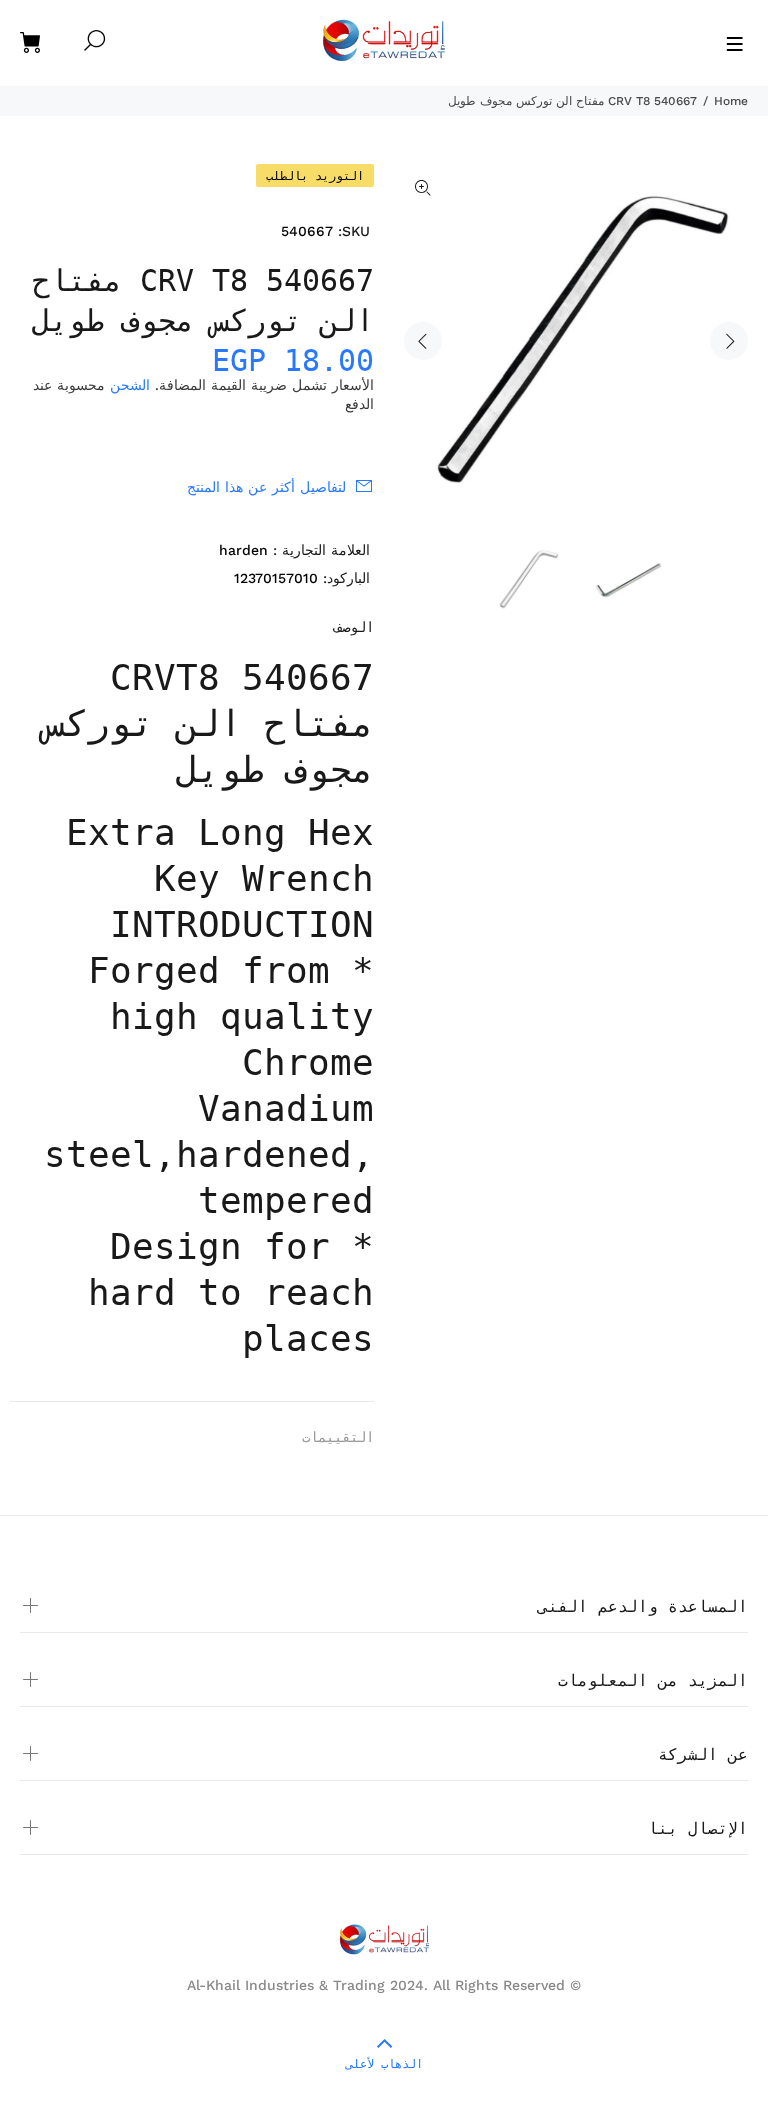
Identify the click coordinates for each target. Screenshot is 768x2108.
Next (729, 341)
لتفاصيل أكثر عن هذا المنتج (266, 487)
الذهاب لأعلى (384, 2064)
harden (243, 550)
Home (731, 101)
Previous (423, 341)
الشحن (130, 385)
